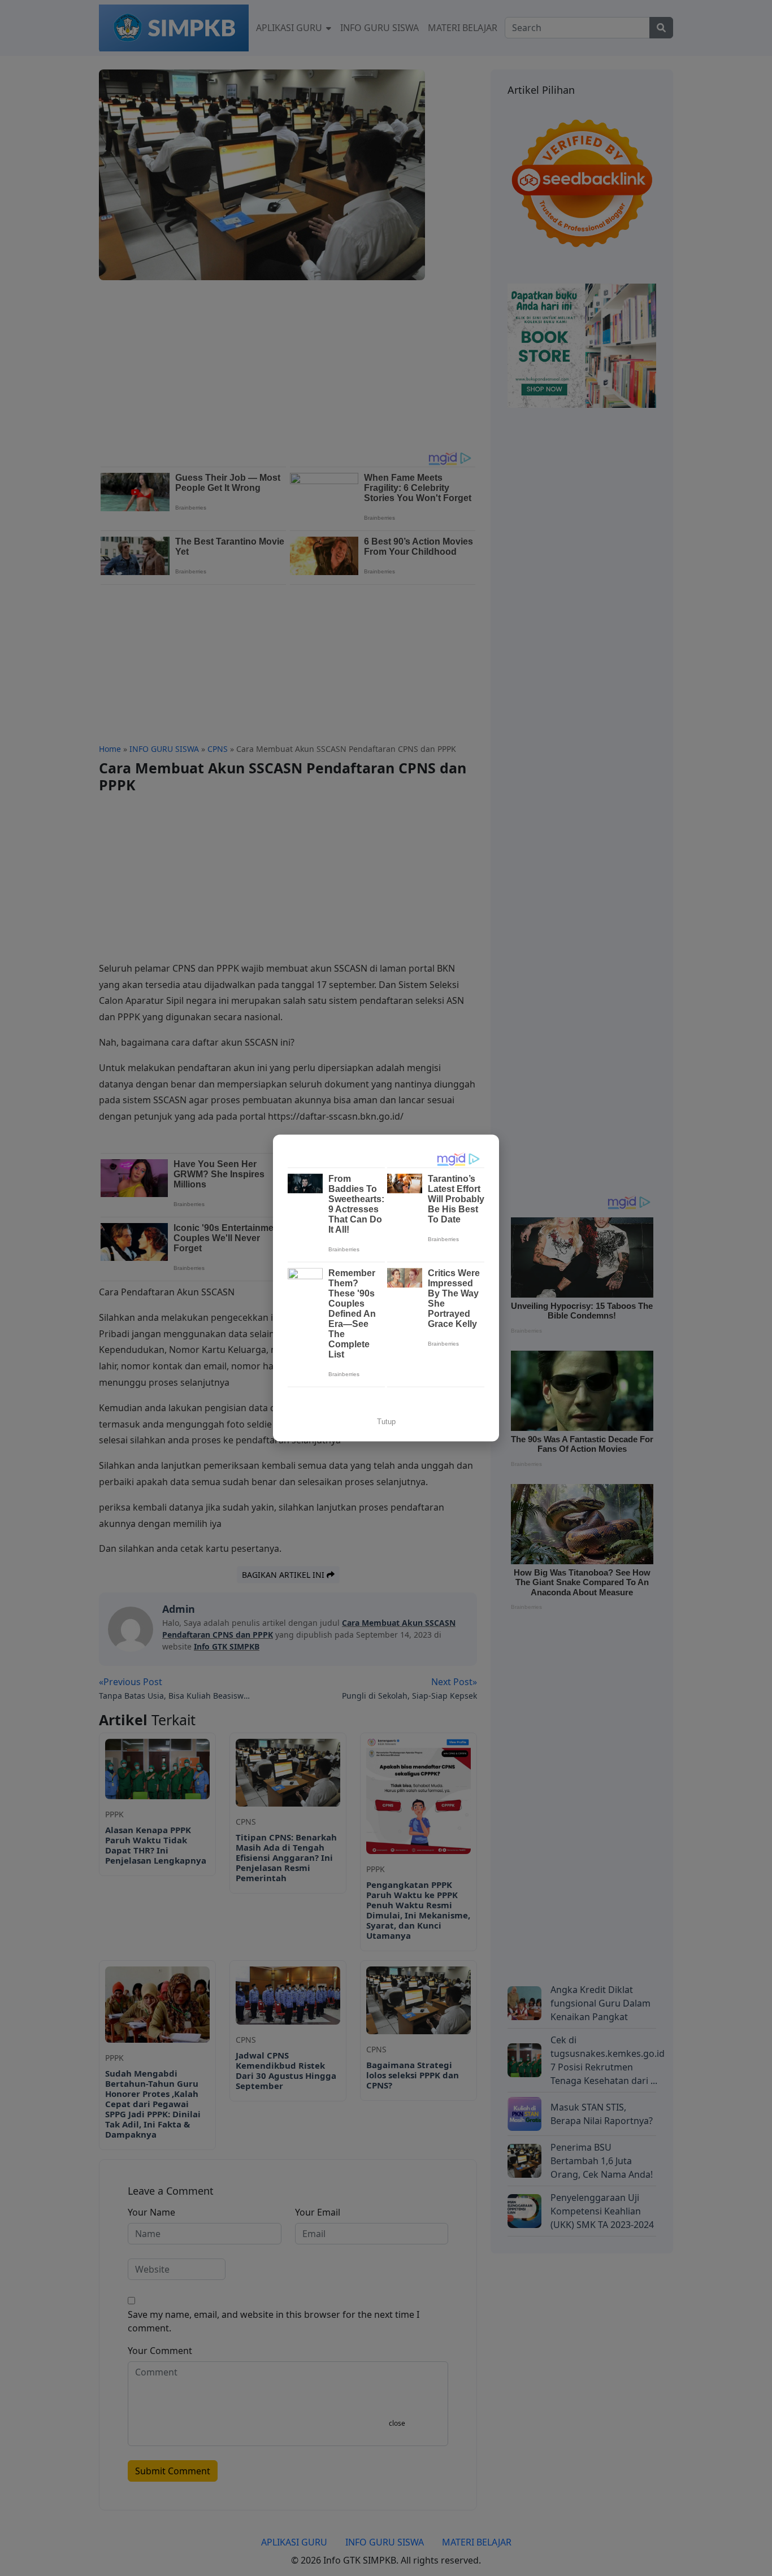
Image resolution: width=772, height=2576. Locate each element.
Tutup (386, 1422)
